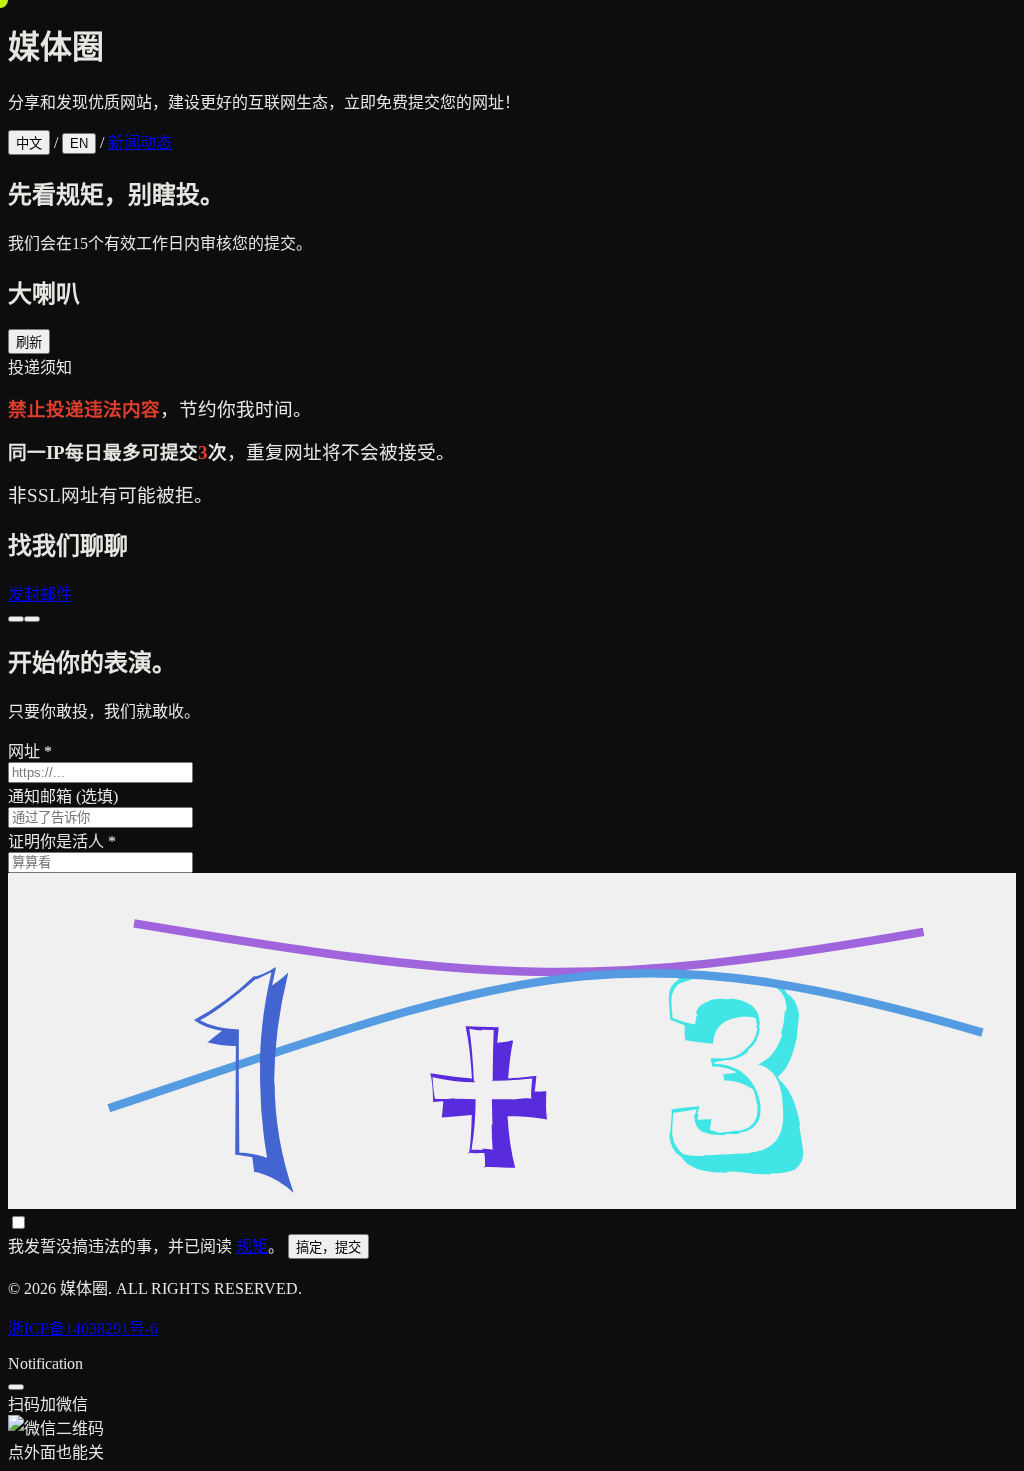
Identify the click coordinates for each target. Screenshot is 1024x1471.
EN (79, 143)
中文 (29, 143)
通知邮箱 (63, 796)
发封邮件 (40, 594)
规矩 (252, 1246)
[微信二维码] (32, 619)
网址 (30, 751)
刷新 (29, 342)
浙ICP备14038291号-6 (83, 1328)
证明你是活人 (62, 841)
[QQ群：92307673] (16, 619)
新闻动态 (140, 142)
